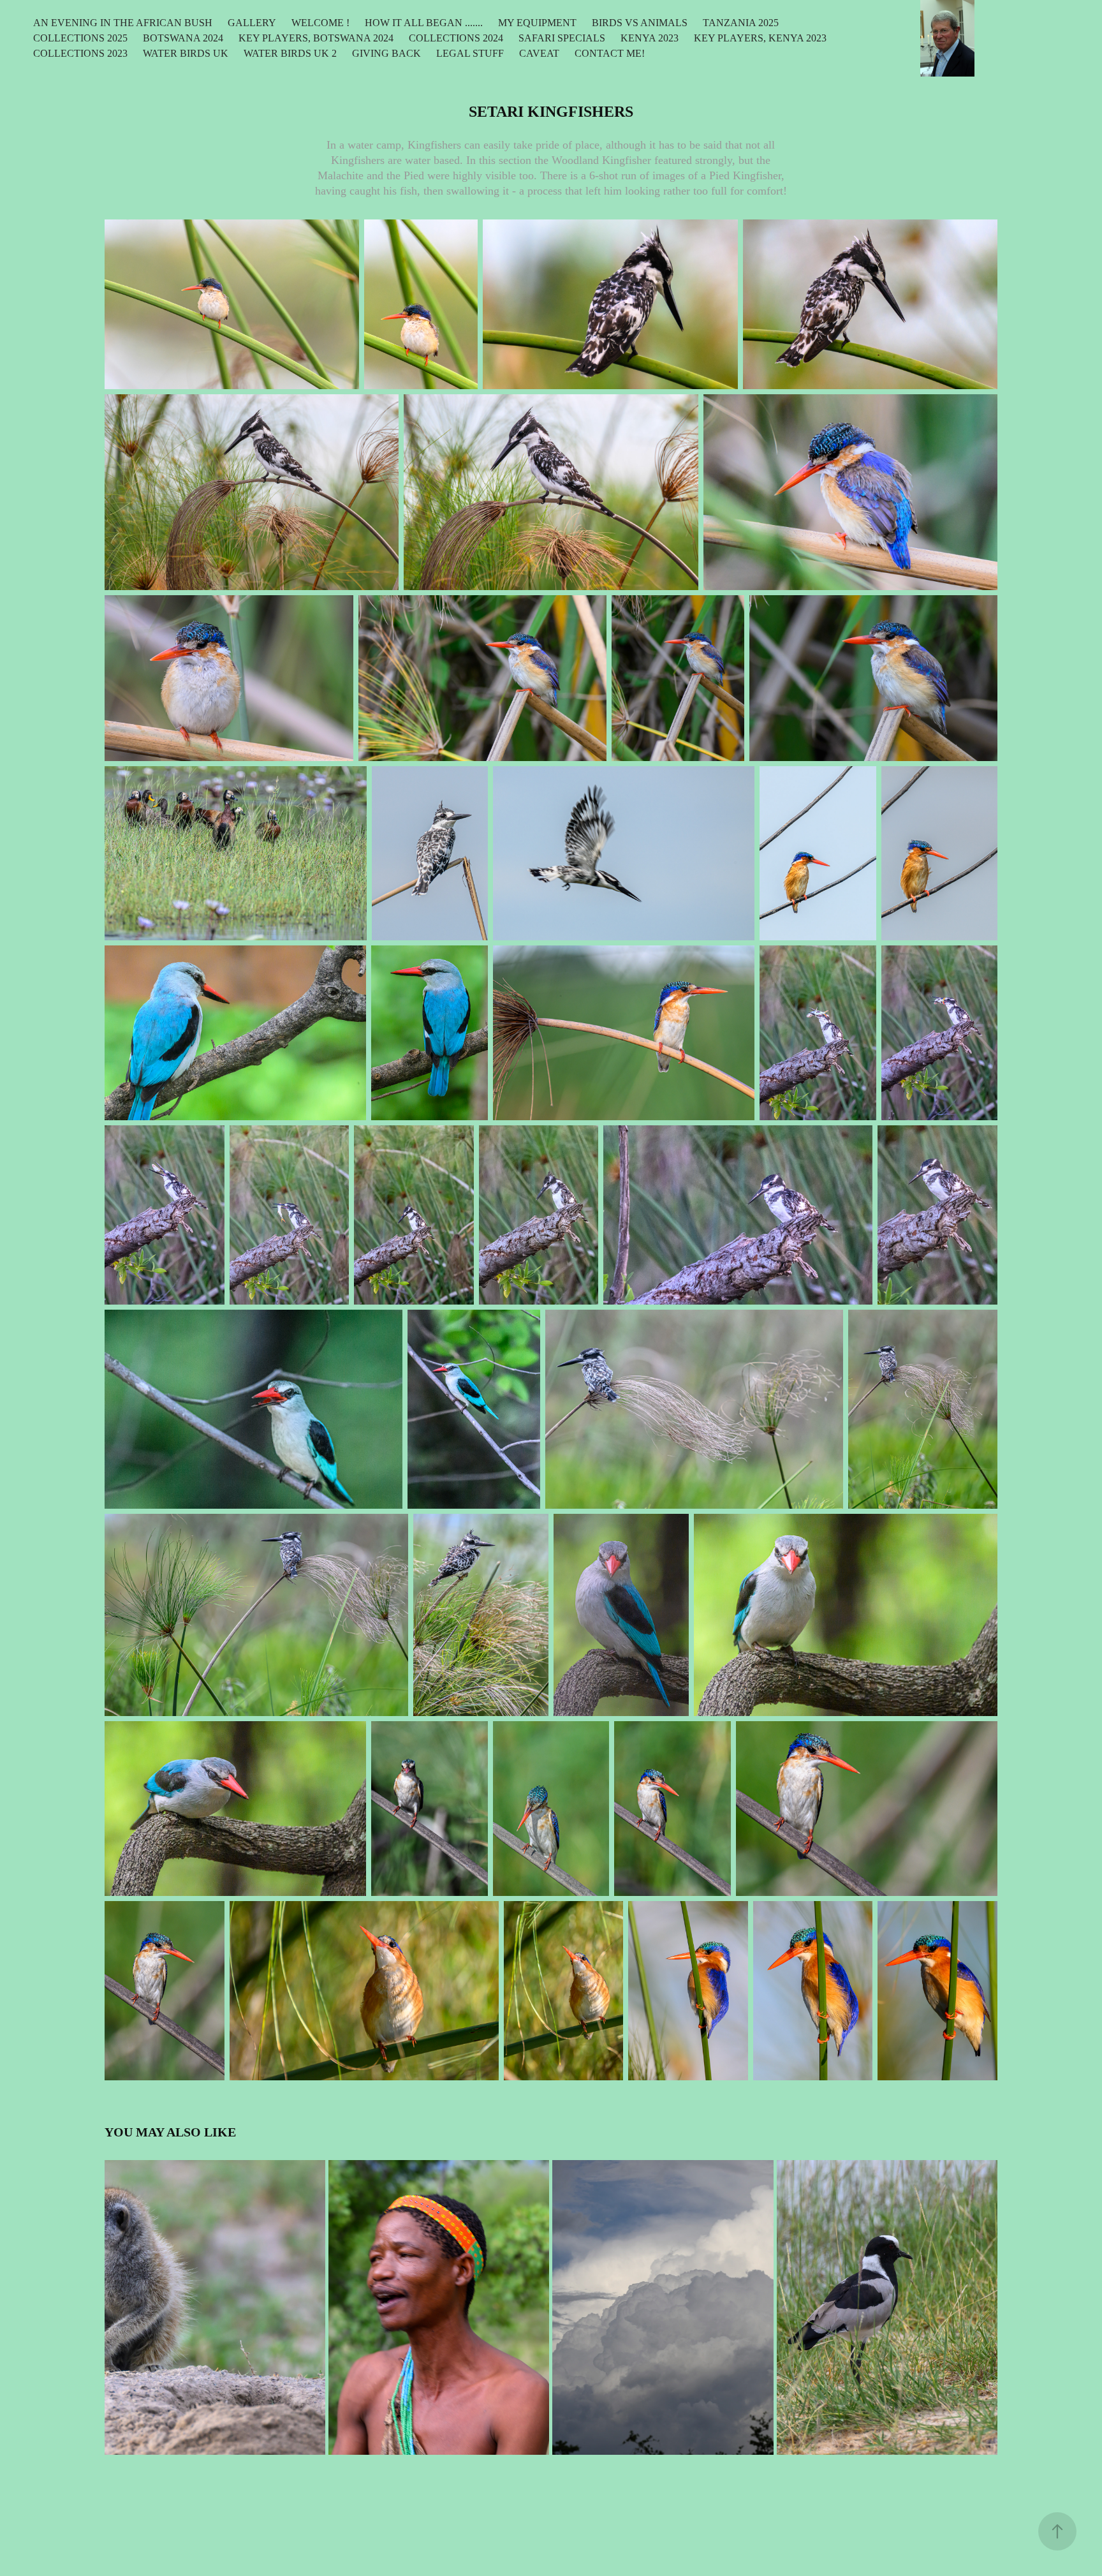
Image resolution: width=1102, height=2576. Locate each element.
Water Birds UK (186, 53)
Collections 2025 (80, 38)
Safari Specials (562, 38)
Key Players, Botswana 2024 (316, 38)
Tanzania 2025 (741, 23)
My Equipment (537, 23)
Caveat (539, 53)
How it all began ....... (424, 23)
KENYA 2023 (650, 38)
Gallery (252, 23)
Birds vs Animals (640, 23)
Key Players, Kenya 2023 (760, 38)
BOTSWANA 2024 (183, 38)
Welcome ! (320, 23)
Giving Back (386, 53)
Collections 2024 (456, 38)
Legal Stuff (470, 53)
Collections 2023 (80, 53)
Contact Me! (610, 53)
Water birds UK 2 (290, 53)
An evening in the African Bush (123, 23)
